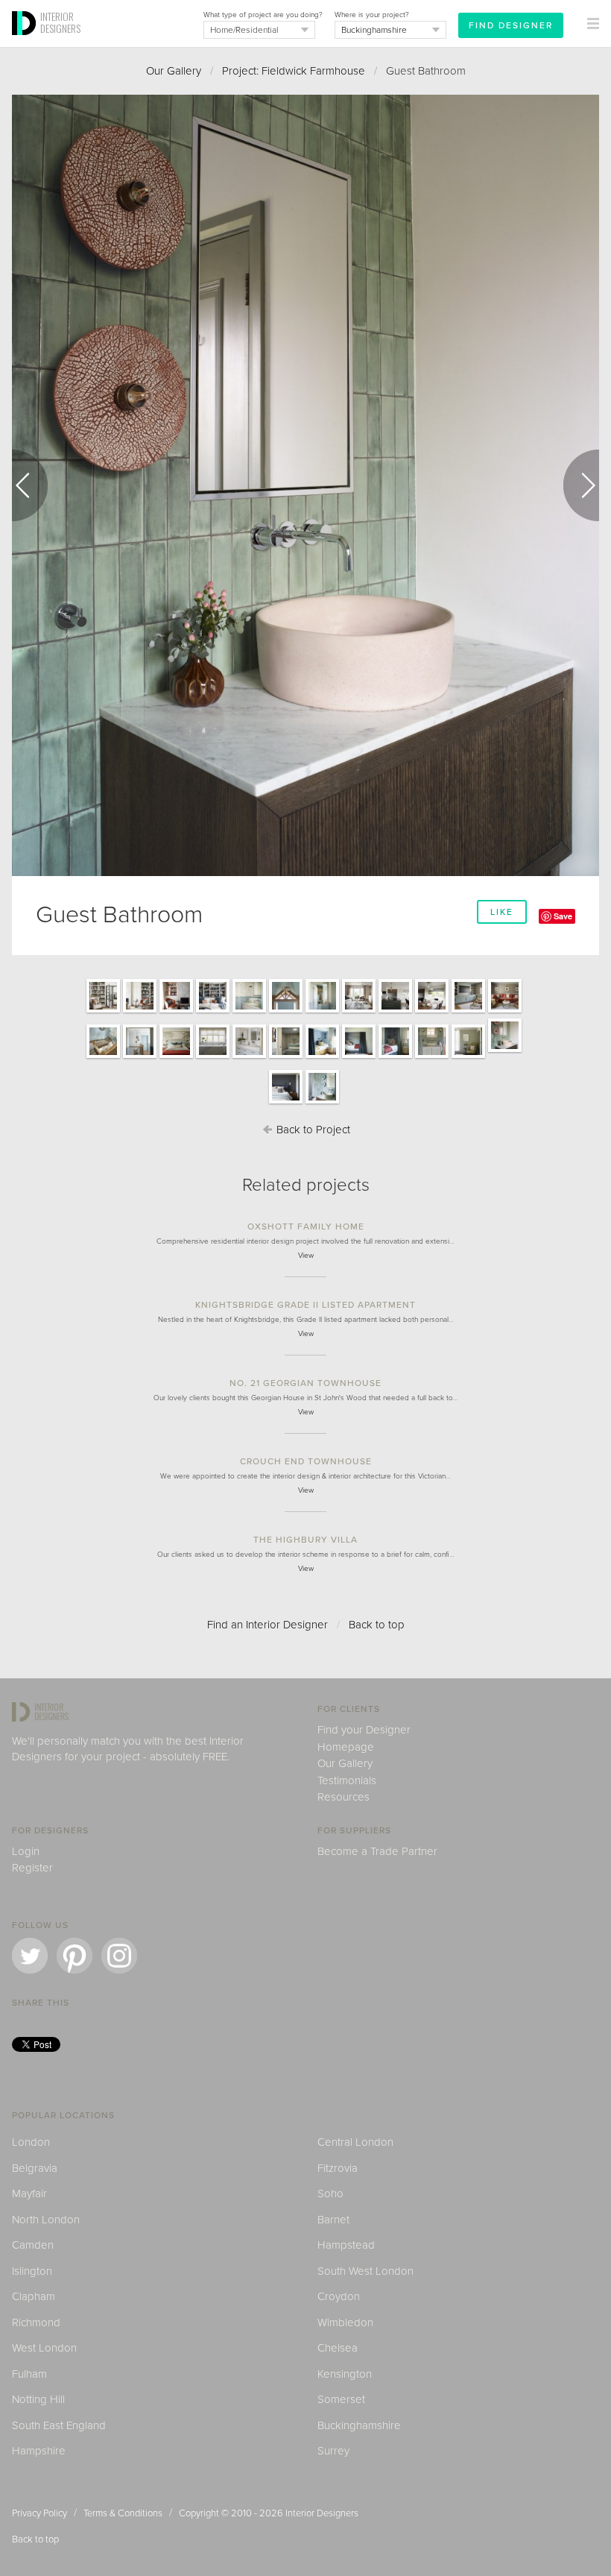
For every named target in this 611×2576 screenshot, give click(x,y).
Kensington (345, 2374)
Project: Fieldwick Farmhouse (294, 71)
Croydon (339, 2296)
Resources (344, 1797)
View (306, 1256)
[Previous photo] (30, 485)
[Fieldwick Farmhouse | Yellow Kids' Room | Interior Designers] (322, 1057)
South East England (59, 2425)
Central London (355, 2142)
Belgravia (35, 2168)
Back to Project (312, 1130)
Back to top (377, 1625)
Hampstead (346, 2245)
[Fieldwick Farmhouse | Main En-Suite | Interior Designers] (213, 1057)
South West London (365, 2271)
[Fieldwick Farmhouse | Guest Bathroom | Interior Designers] (505, 1051)
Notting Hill (38, 2399)
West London (44, 2348)
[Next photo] (581, 485)
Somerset (341, 2399)
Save (563, 916)
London (31, 2142)
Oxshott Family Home (306, 1226)
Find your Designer (364, 1730)
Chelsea (338, 2348)
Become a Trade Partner (377, 1851)
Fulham (29, 2374)
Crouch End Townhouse (306, 1461)
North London (46, 2220)
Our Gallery (174, 71)
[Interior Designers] (26, 42)
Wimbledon (345, 2323)
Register (32, 1868)
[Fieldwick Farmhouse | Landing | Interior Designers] (140, 1057)
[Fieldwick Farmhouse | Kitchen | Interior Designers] (395, 1012)
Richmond (36, 2323)
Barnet (333, 2220)
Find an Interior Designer (267, 1625)
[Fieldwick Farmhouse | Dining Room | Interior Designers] (432, 1012)
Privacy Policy (39, 2513)
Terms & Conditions (123, 2513)
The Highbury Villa (305, 1540)
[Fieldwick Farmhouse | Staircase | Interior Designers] (103, 1057)
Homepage (346, 1747)
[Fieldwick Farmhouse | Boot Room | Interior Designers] (322, 1012)
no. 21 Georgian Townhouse (305, 1383)
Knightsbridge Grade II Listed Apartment (305, 1305)
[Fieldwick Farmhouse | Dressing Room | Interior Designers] (286, 1057)
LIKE (502, 912)
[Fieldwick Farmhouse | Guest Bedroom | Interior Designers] (468, 1057)
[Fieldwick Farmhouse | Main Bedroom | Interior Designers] (176, 1057)
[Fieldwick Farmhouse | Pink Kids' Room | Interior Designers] (359, 1057)
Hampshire (39, 2451)
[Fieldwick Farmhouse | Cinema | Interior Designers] (468, 1012)
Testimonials (347, 1780)
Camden (33, 2245)
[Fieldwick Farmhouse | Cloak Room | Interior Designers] (249, 1012)
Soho (330, 2194)
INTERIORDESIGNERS (60, 22)
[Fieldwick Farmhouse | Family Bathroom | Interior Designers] (432, 1057)
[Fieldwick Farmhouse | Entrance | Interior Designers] (286, 1012)
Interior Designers (322, 2513)
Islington (32, 2271)
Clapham (34, 2296)
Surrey (333, 2451)
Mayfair (29, 2194)
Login (26, 1851)
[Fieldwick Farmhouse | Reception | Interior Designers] (103, 1012)
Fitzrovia (338, 2168)
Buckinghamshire (359, 2425)
